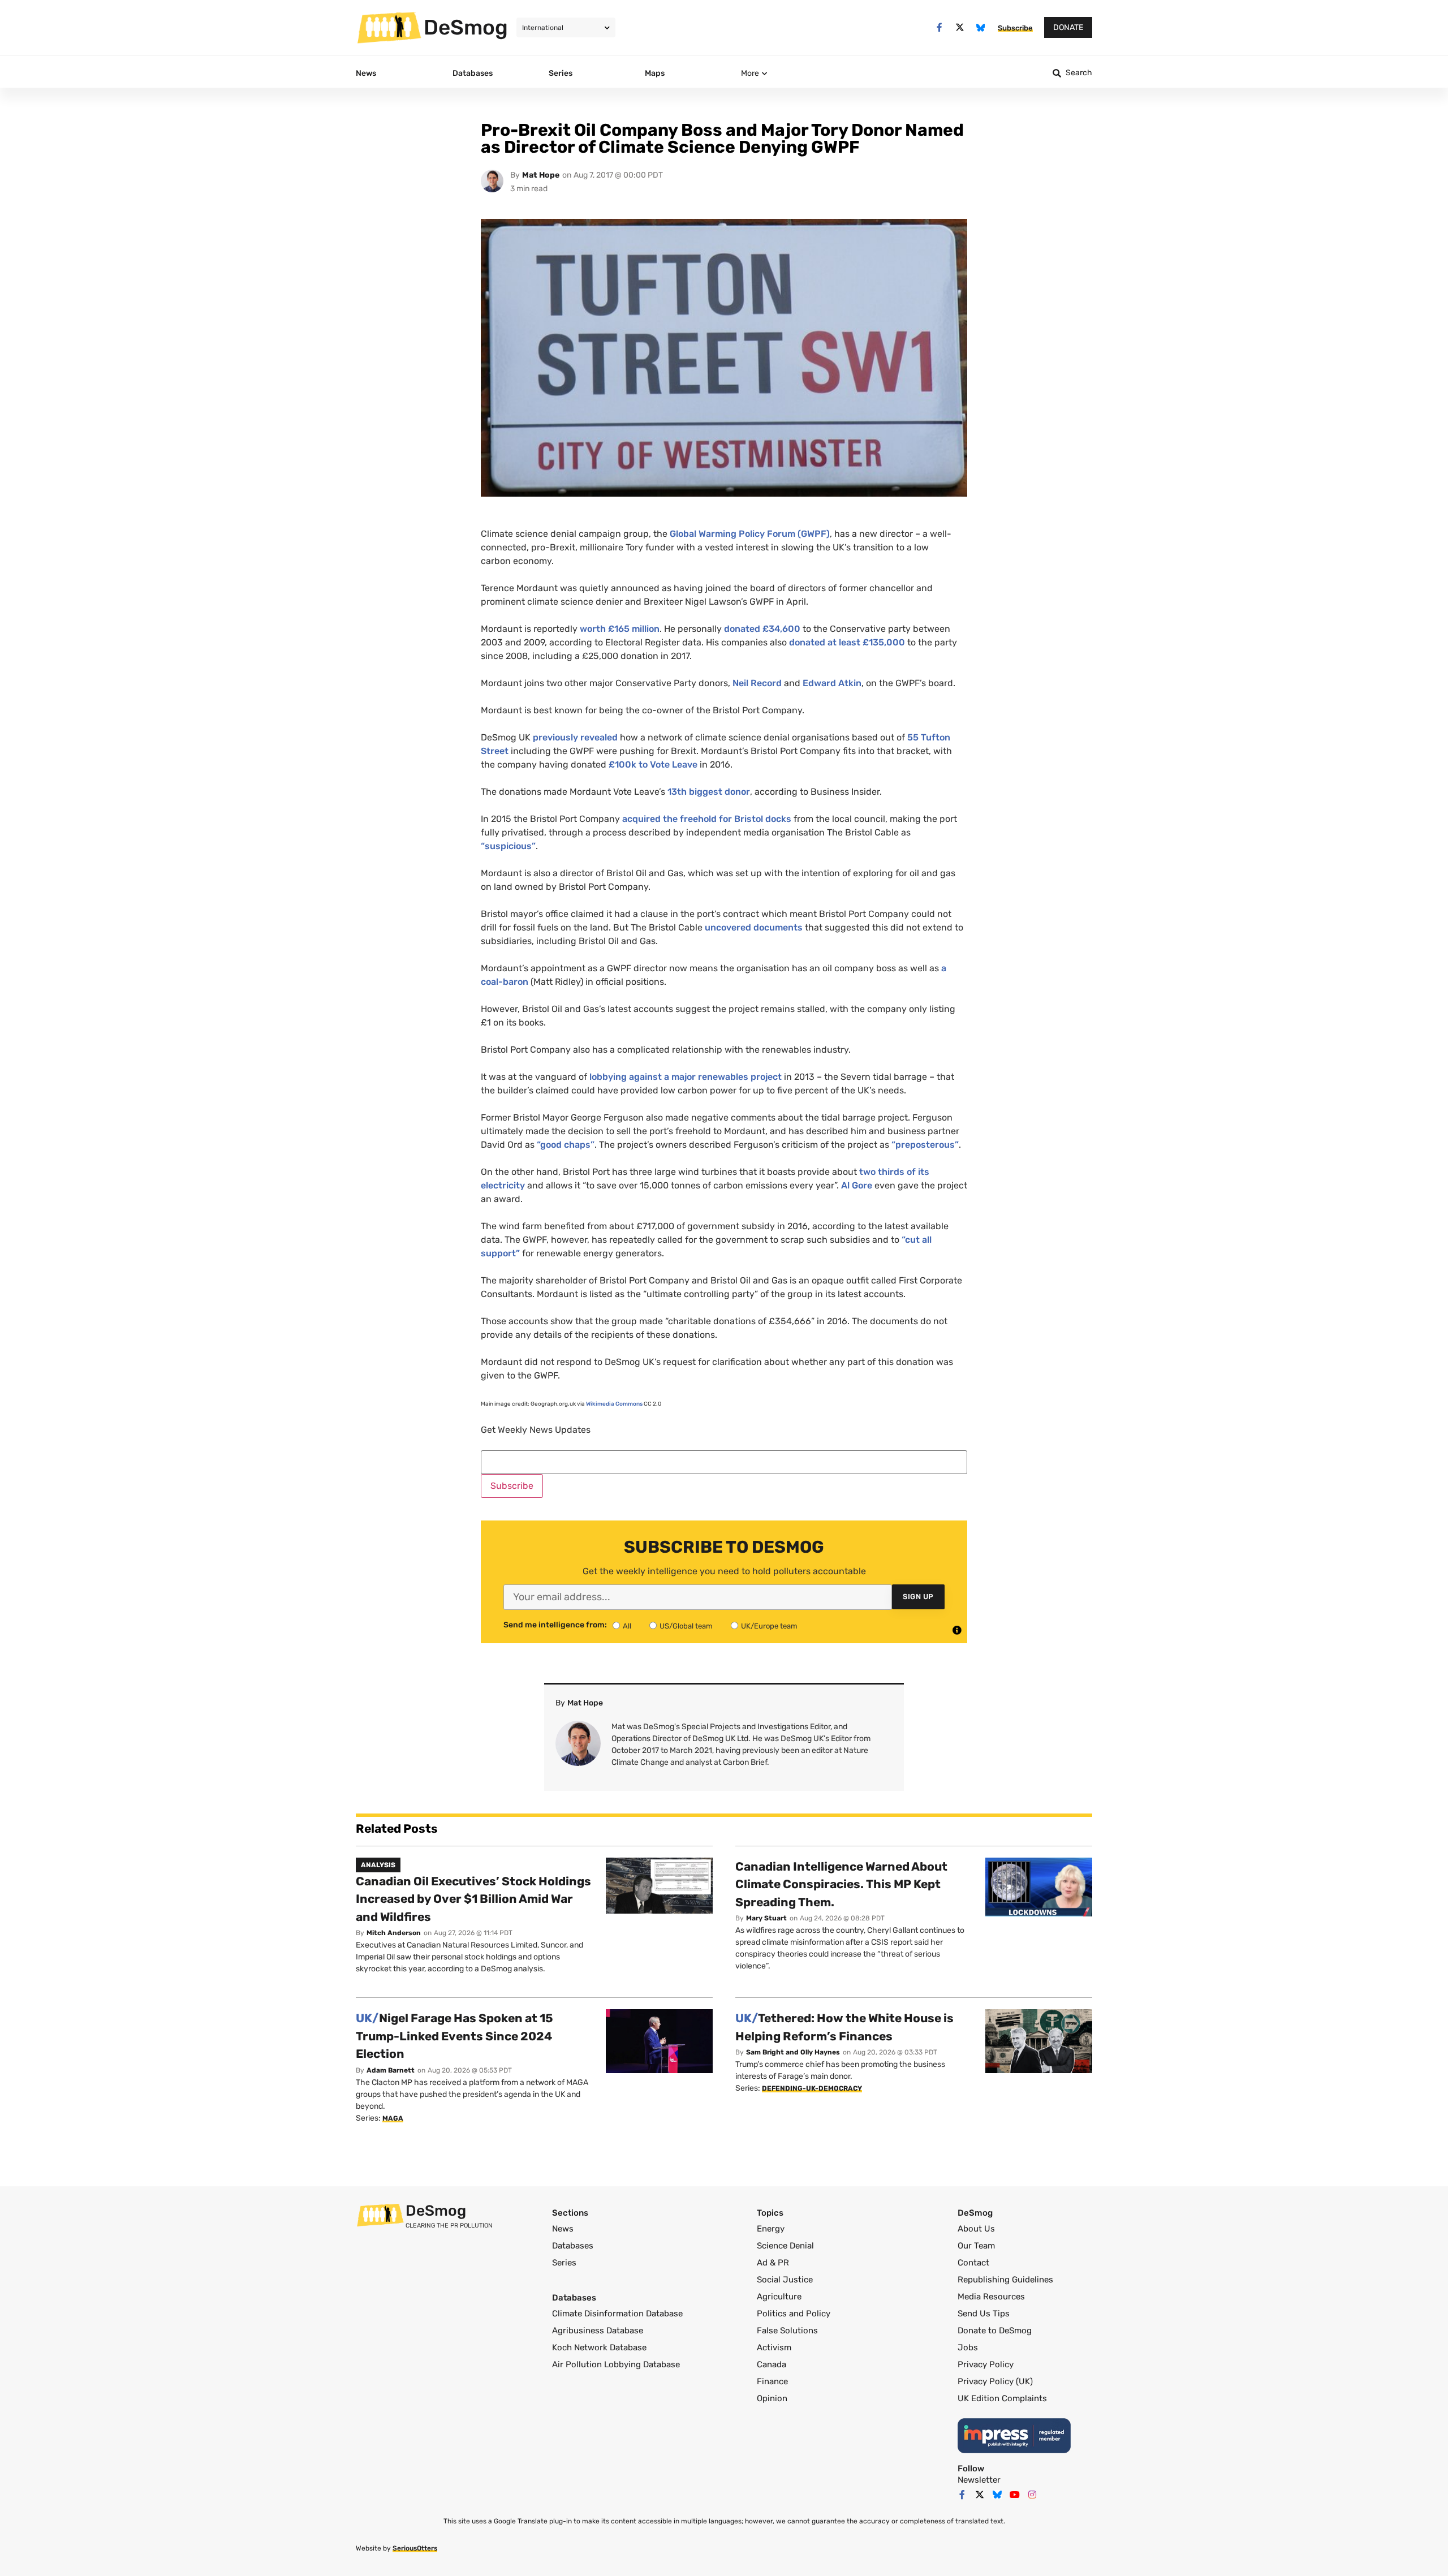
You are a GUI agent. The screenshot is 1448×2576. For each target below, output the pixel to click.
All (627, 1626)
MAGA (393, 2118)
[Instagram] (1032, 2495)
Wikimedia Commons (614, 1404)
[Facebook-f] (939, 27)
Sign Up (918, 1597)
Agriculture (779, 2297)
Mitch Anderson (394, 1933)
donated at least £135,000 (847, 642)
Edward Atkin (832, 683)
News (563, 2229)
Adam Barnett (391, 2070)
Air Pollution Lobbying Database (616, 2364)
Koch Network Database (599, 2347)
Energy (771, 2229)
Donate (1068, 27)
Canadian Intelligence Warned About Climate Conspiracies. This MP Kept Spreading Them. (841, 1884)
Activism (774, 2347)
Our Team (976, 2246)
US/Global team (686, 1626)
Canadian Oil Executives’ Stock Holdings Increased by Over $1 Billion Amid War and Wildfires (473, 1899)
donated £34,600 (762, 629)
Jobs (968, 2347)
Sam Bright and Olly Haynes (793, 2052)
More (750, 73)
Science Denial (785, 2246)
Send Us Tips (984, 2314)
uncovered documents (754, 927)
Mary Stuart (766, 1918)
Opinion (772, 2398)
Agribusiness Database (598, 2331)
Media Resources (991, 2297)
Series (564, 2263)
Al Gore (857, 1185)
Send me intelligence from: (555, 1625)
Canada (772, 2364)
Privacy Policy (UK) (995, 2381)
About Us (976, 2229)
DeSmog (466, 27)
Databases (573, 2246)
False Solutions (787, 2331)
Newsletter (979, 2480)
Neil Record (757, 683)
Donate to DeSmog (995, 2331)
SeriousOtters (415, 2548)
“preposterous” (925, 1145)
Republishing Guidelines (1005, 2280)
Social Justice (785, 2280)
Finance (772, 2381)
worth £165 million (620, 629)
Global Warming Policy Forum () (750, 534)
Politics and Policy (794, 2314)
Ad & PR (773, 2263)
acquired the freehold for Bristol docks (707, 819)
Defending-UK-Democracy (812, 2088)
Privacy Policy (986, 2364)
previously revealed (575, 737)
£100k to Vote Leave (653, 764)
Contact (973, 2263)
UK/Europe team (769, 1626)
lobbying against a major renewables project (686, 1077)
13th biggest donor (709, 792)
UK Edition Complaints (1002, 2398)
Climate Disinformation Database (617, 2314)
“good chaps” (566, 1145)
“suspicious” (508, 846)
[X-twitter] (960, 27)
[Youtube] (1015, 2495)
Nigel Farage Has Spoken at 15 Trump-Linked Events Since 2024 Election (454, 2036)
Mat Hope (541, 175)
